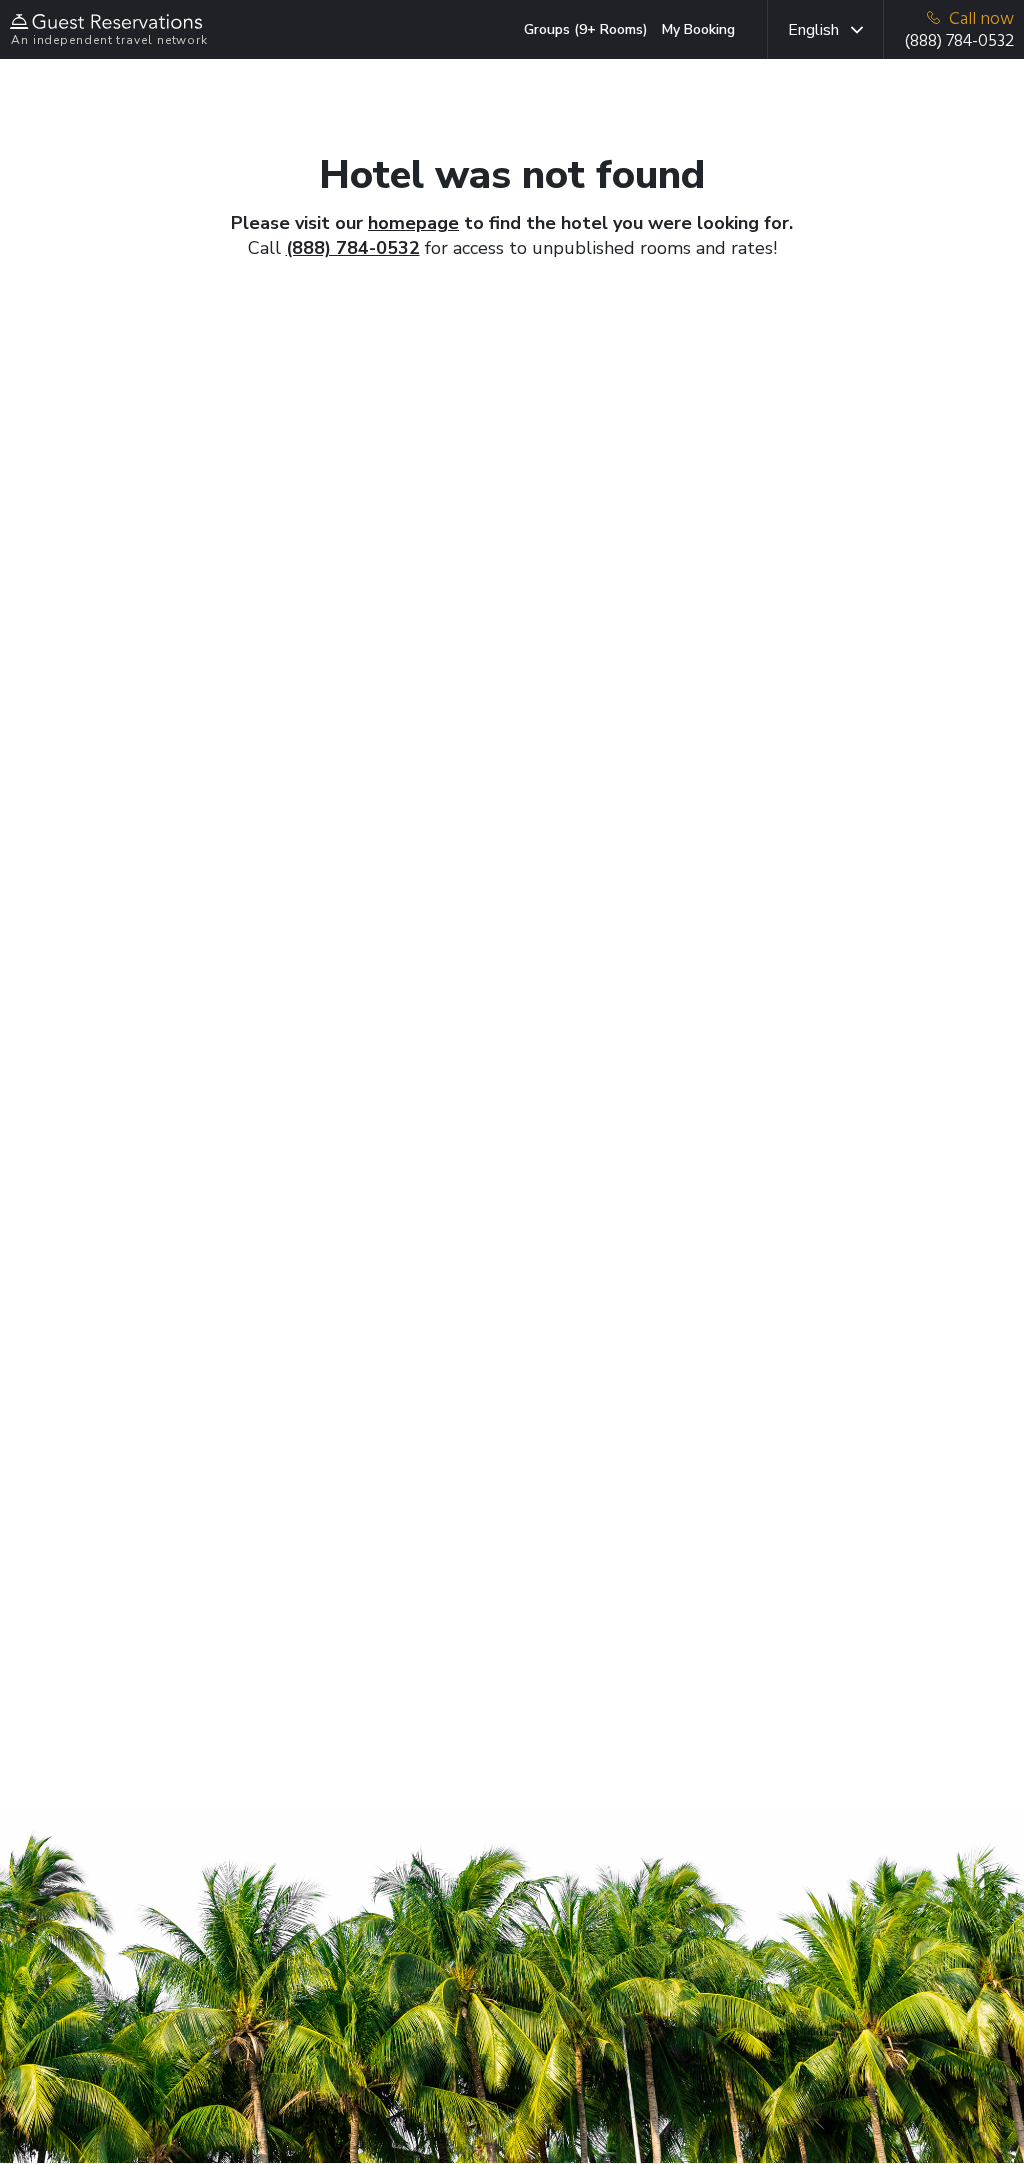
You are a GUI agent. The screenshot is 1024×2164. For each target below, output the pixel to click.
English (813, 30)
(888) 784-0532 (353, 248)
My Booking (698, 29)
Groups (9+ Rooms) (586, 29)
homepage (413, 223)
